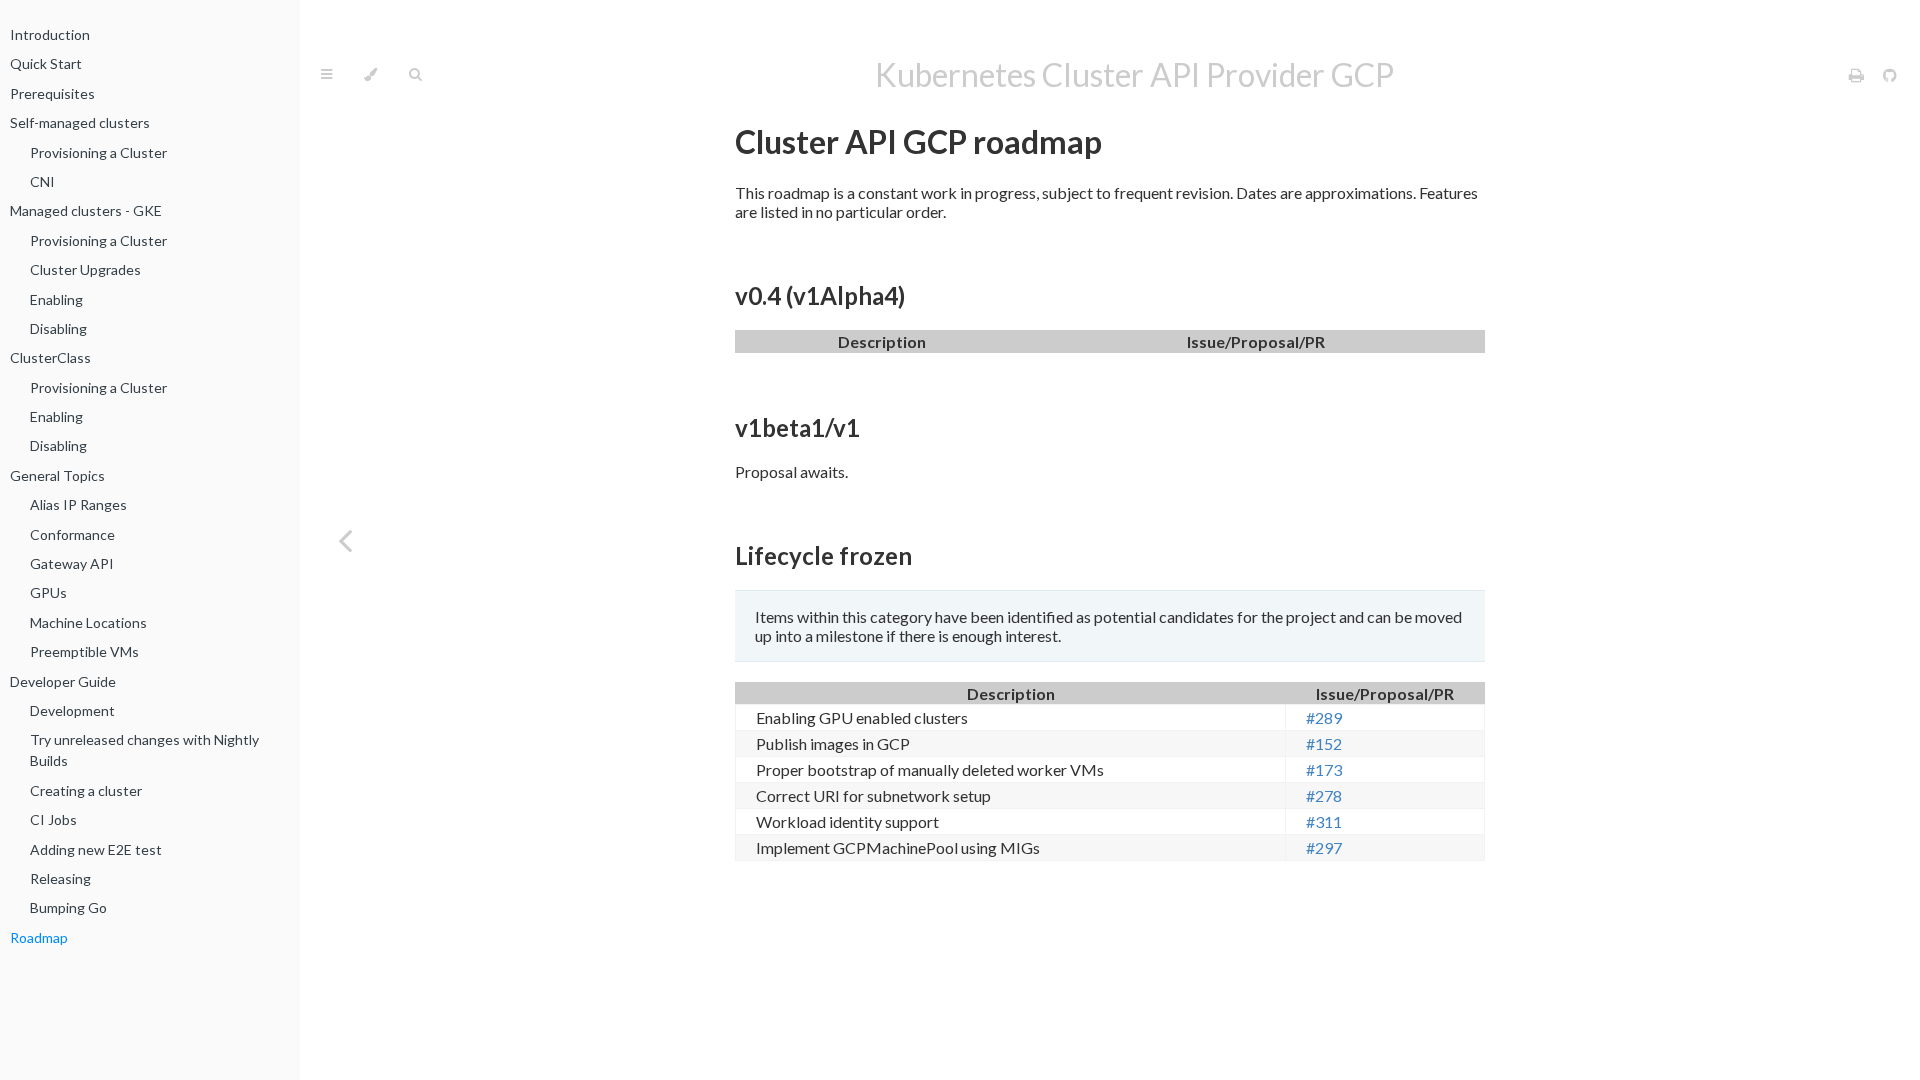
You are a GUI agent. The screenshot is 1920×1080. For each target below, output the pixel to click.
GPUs (48, 592)
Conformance (72, 534)
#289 (1324, 717)
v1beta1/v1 (797, 427)
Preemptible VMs (84, 651)
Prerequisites (52, 93)
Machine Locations (88, 622)
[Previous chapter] (345, 540)
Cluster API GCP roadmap (918, 141)
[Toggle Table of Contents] (326, 75)
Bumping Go (68, 907)
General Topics (57, 475)
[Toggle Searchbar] (415, 75)
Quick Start (46, 63)
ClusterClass (50, 357)
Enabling (56, 299)
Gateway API (72, 563)
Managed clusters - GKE (86, 210)
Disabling (58, 328)
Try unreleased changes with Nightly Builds (144, 750)
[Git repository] (1890, 74)
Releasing (60, 878)
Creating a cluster (86, 790)
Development (72, 710)
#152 (1324, 743)
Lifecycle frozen (823, 555)
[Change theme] (370, 75)
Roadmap (39, 937)
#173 (1324, 769)
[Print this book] (1858, 74)
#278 (1324, 795)
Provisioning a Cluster (98, 152)
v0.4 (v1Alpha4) (820, 295)
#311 (1324, 821)
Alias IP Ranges (78, 504)
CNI (42, 181)
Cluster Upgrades (85, 269)
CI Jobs (53, 819)
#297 (1324, 847)
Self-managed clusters (80, 122)
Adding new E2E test (96, 849)
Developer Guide (63, 681)
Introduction (50, 34)
